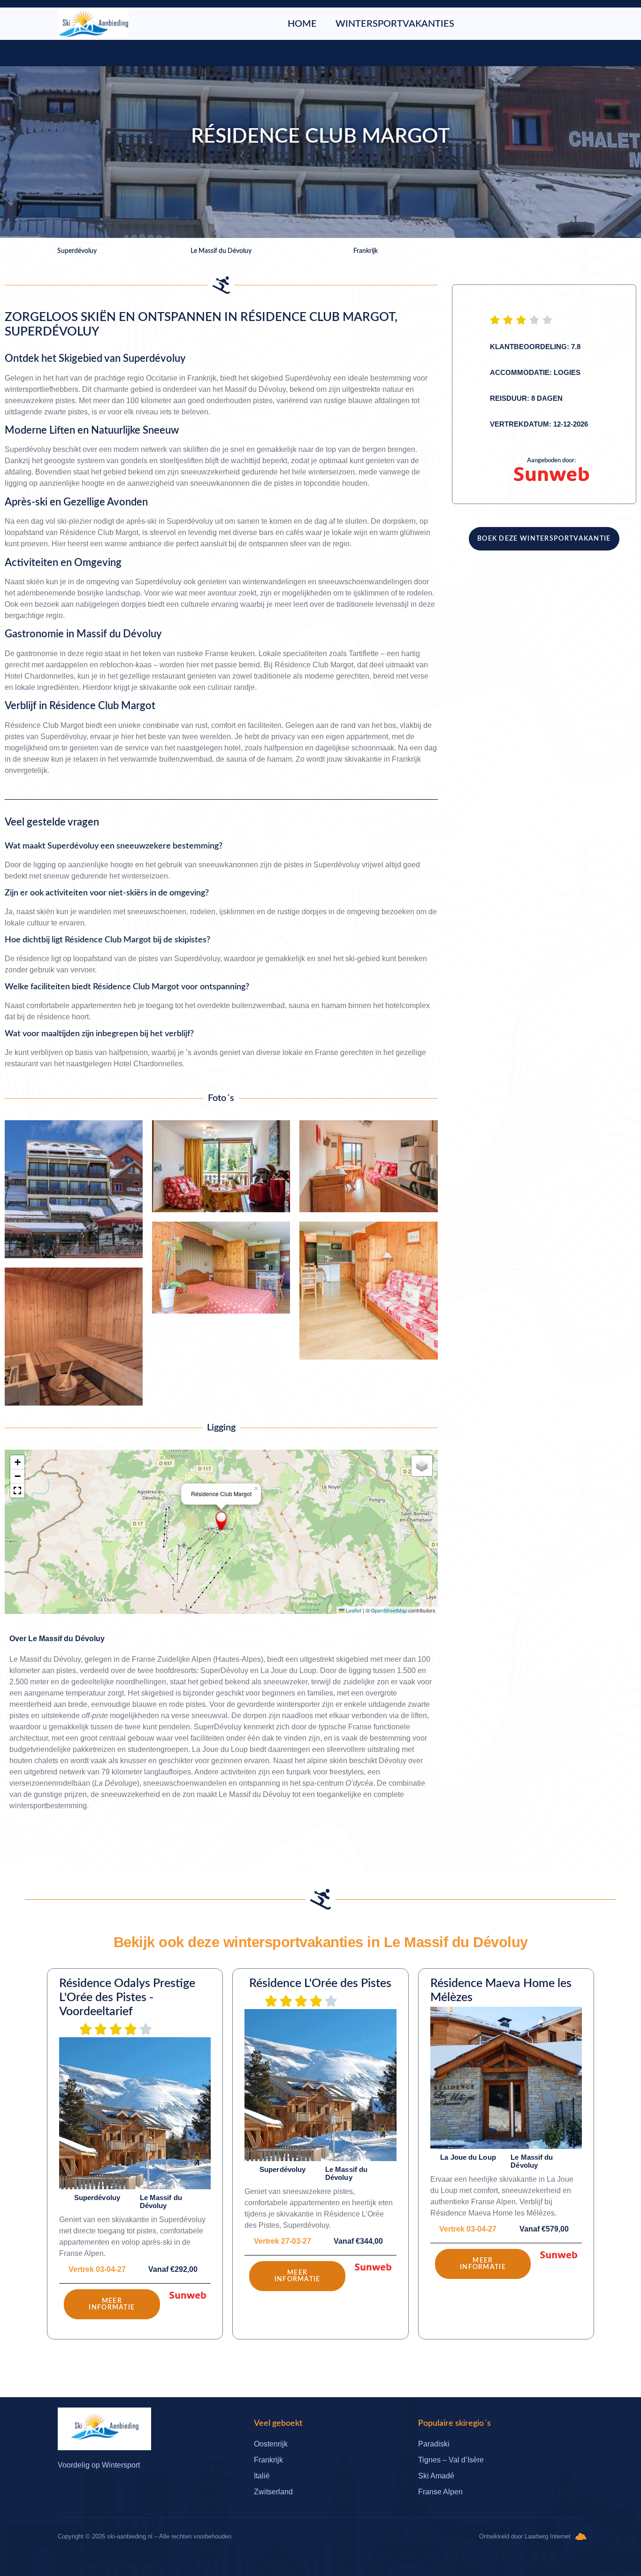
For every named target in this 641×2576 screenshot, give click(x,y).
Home (302, 24)
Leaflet (353, 1610)
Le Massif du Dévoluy (66, 1639)
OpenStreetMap (389, 1610)
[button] (221, 1521)
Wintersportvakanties (395, 24)
